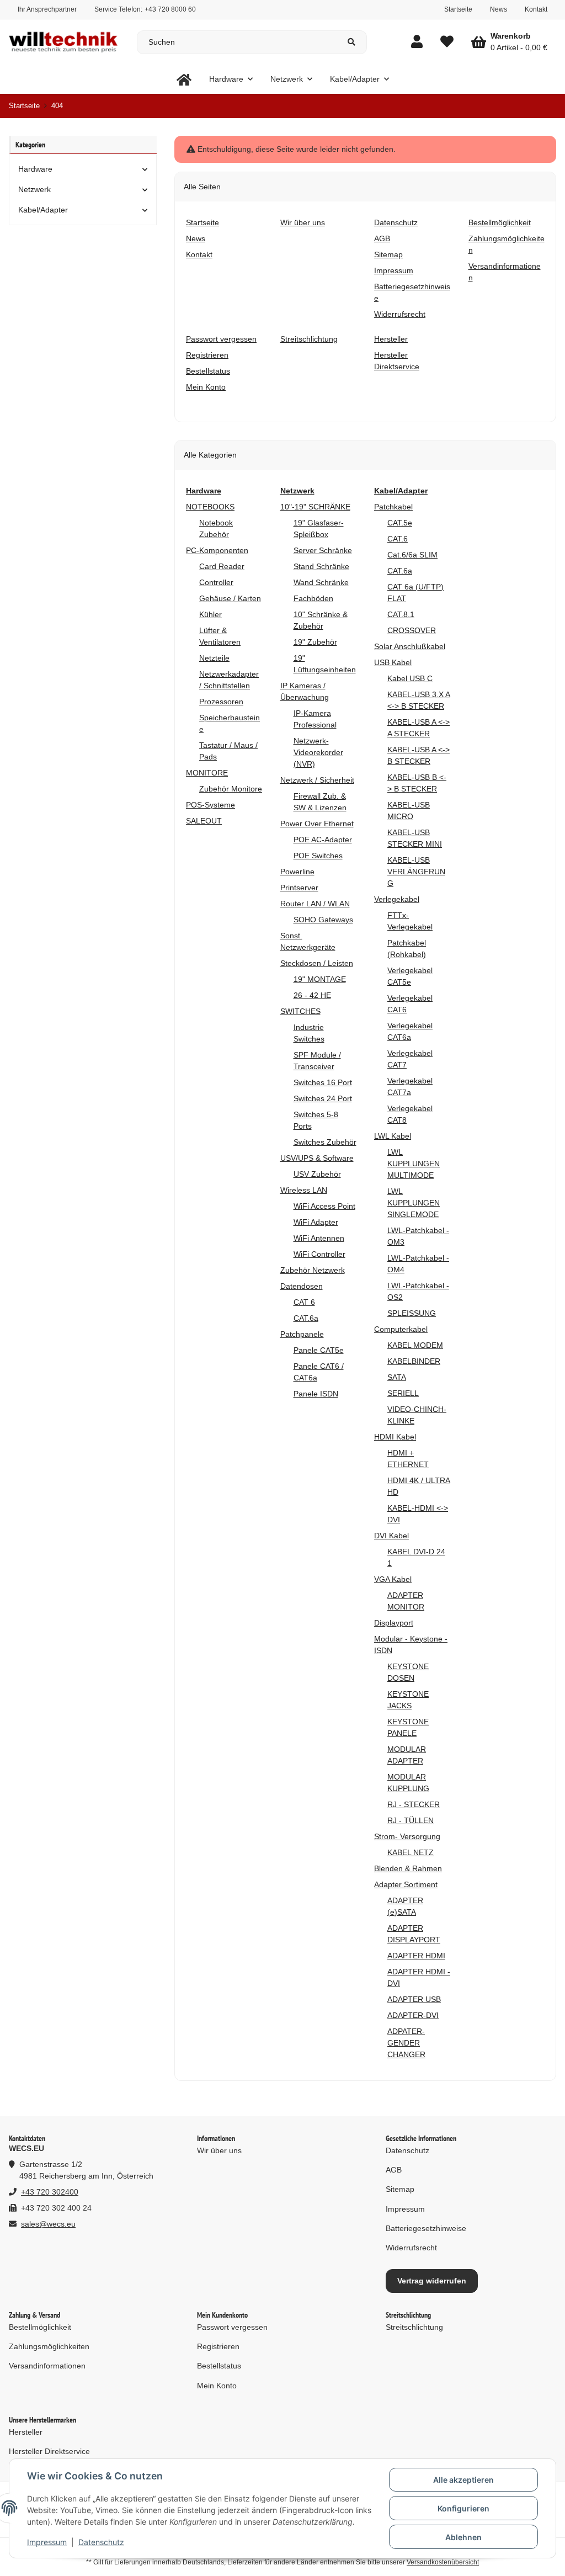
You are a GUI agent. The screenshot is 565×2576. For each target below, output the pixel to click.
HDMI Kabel (395, 1437)
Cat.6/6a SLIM (412, 555)
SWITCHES (300, 1011)
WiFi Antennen (319, 1238)
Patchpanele (302, 1334)
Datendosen (302, 1286)
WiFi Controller (319, 1254)
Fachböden (313, 598)
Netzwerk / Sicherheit (317, 780)
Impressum (47, 2542)
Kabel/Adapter (43, 210)
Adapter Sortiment (406, 1884)
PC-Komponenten (217, 550)
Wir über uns (219, 2150)
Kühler (210, 614)
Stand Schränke (321, 566)
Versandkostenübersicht (443, 2562)
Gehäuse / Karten (230, 598)
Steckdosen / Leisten (317, 963)
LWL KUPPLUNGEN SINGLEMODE (414, 1203)
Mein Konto (217, 2386)
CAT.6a (306, 1318)
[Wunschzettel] (447, 42)
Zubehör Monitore (231, 789)
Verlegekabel (397, 899)
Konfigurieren (463, 2508)
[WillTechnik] (184, 79)
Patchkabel (393, 507)
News (499, 9)
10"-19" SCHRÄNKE (315, 507)
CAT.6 (398, 539)
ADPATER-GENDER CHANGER (406, 2043)
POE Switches (318, 856)
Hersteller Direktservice (49, 2451)
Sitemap (400, 2189)
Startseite (458, 9)
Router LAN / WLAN (315, 904)
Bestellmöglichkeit (40, 2327)
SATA (397, 1377)
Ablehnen (463, 2537)
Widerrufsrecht (411, 2248)
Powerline (297, 872)
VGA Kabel (393, 1579)
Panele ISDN (316, 1394)
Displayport (394, 1623)
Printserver (299, 888)
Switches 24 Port (323, 1098)
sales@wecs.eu (48, 2224)
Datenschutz (101, 2542)
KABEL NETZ (411, 1852)
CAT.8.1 (401, 614)
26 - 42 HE (312, 995)
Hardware (35, 169)
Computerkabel (401, 1329)
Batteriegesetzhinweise (426, 2228)
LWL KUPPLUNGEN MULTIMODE (414, 1164)
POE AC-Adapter (323, 840)
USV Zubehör (317, 1174)
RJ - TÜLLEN (411, 1820)
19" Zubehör (315, 642)
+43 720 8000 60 (170, 9)
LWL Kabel (393, 1136)
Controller (216, 582)
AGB (394, 2170)
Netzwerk (34, 189)
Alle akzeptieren (463, 2480)
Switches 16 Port (323, 1082)
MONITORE (207, 773)
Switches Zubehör (325, 1142)
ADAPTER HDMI (416, 1956)
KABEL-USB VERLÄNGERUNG (416, 872)
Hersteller (26, 2432)
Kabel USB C (410, 678)
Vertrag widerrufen (432, 2281)
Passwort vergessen (232, 2327)
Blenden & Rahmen (408, 1868)
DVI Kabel (391, 1536)
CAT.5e (400, 523)
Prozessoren (221, 702)
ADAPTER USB (414, 1999)
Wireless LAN (304, 1190)
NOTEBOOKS (210, 507)
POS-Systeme (210, 805)
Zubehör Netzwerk (313, 1270)
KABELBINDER (414, 1361)
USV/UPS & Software (317, 1158)
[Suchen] (352, 42)
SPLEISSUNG (412, 1313)
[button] (417, 42)
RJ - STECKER (414, 1804)
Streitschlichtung (414, 2327)
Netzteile (214, 658)
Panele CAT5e (319, 1350)
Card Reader (222, 566)
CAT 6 (304, 1302)
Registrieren (218, 2346)
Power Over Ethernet (317, 824)
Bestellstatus (219, 2366)
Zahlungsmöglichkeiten (49, 2346)
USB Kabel (393, 662)
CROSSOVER (412, 630)
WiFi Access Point (324, 1206)
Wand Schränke (321, 582)
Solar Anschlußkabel (410, 646)
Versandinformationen (47, 2366)
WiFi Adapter (316, 1222)
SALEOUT (204, 821)
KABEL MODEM (415, 1345)
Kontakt (536, 9)
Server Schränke (323, 550)
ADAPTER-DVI (413, 2015)
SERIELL (403, 1393)
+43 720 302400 (50, 2192)
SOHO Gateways (323, 920)
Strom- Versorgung (407, 1836)
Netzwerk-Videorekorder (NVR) (318, 752)
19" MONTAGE (320, 979)
